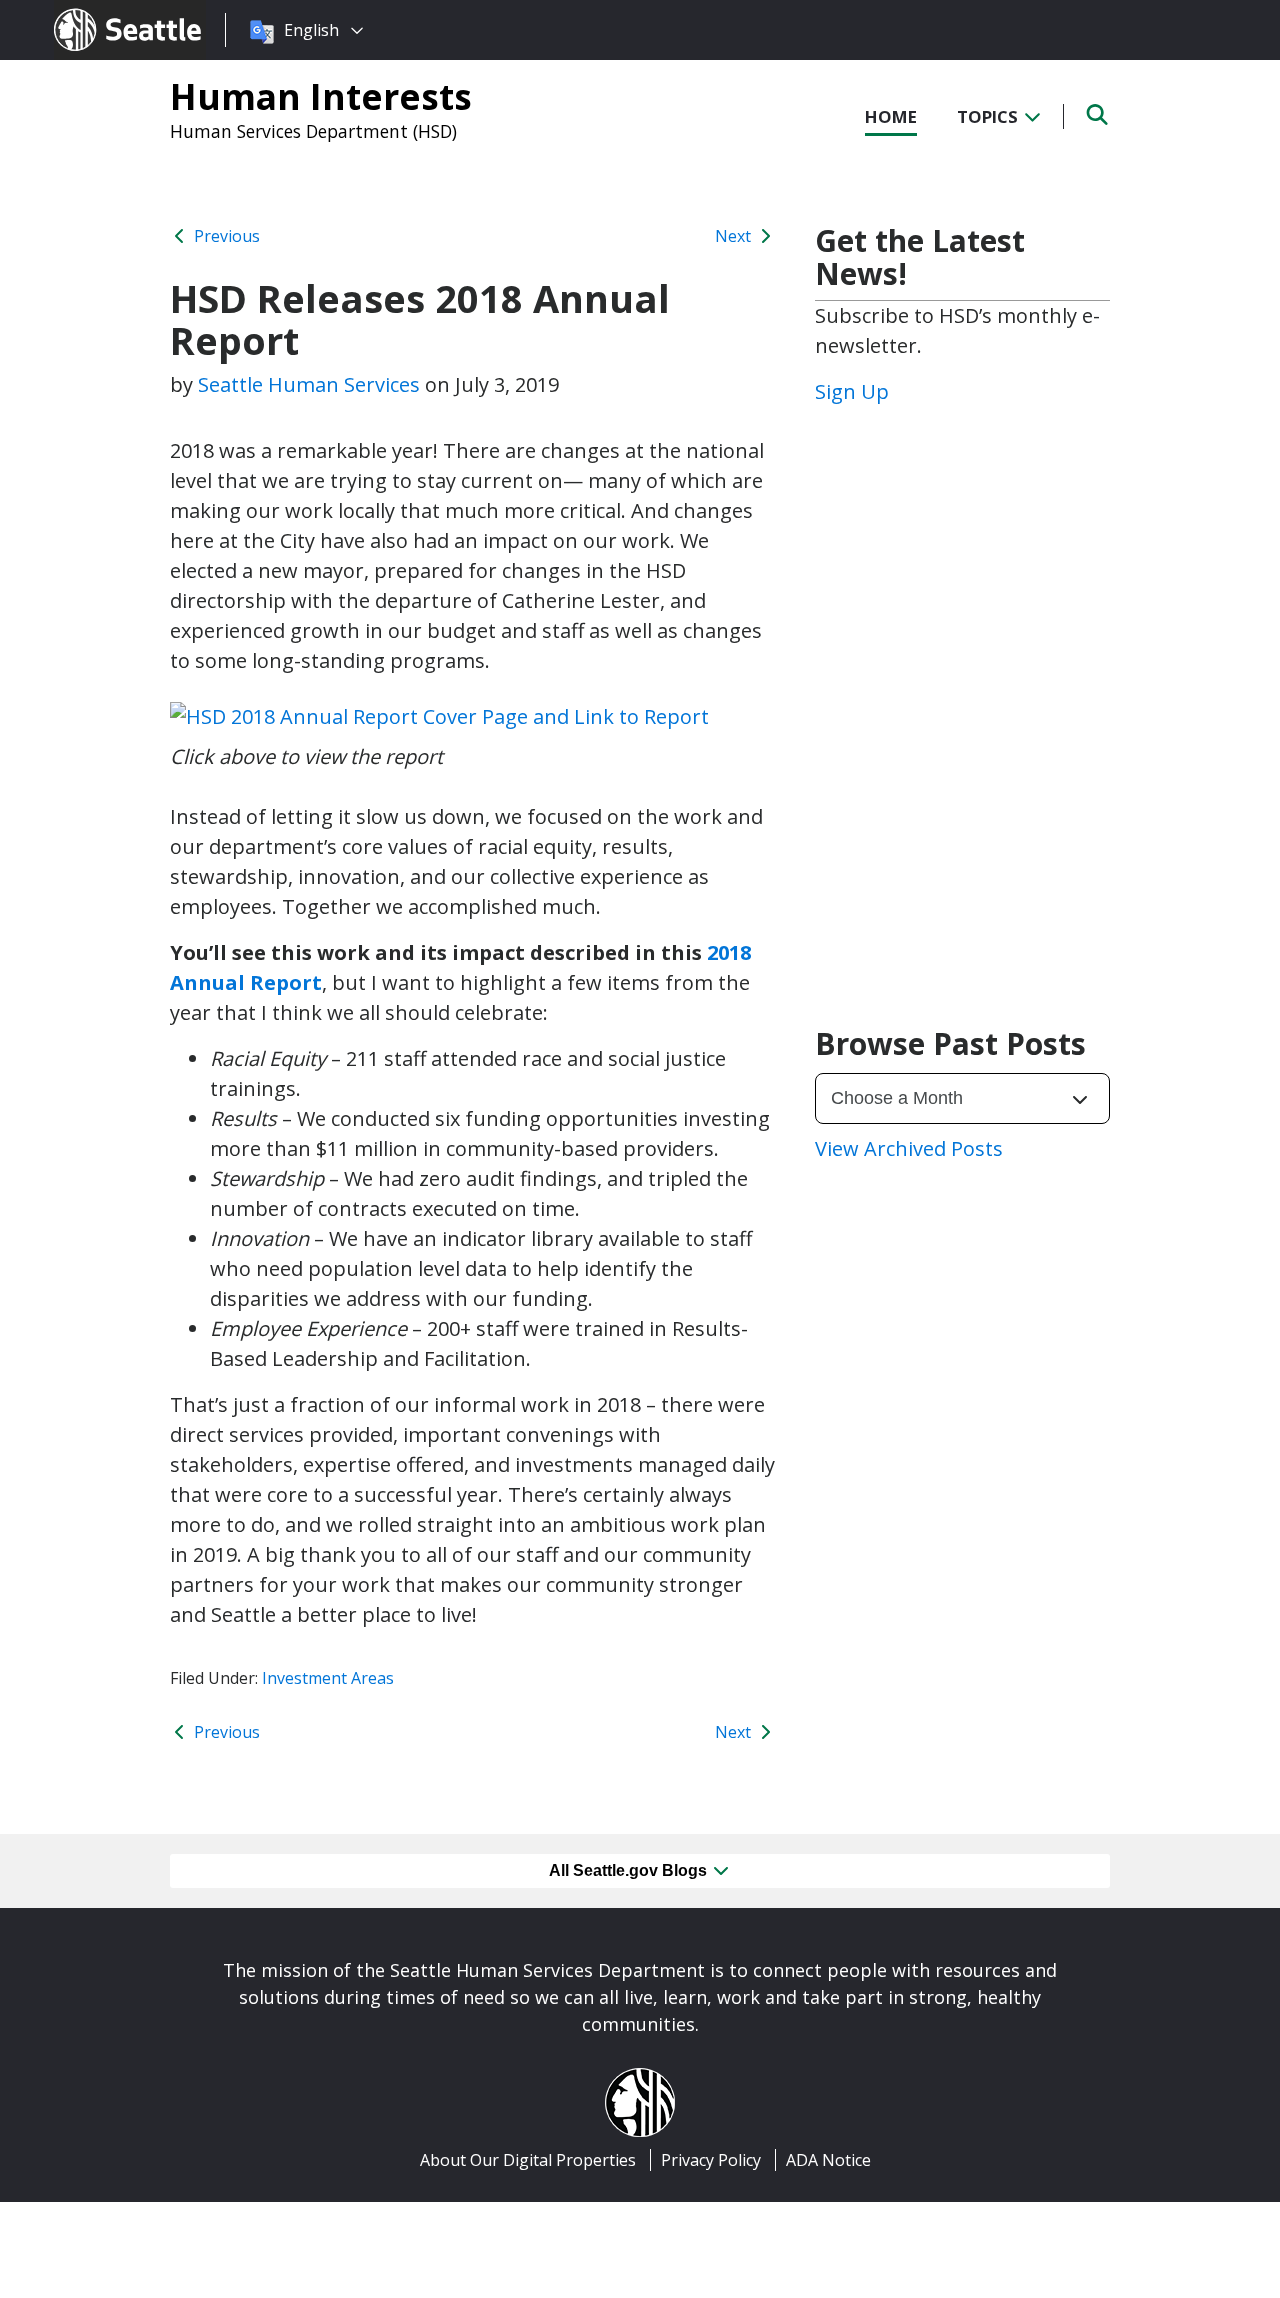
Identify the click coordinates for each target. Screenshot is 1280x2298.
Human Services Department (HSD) (313, 131)
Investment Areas (328, 1678)
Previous (225, 236)
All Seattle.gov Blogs (630, 1870)
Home (891, 116)
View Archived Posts (909, 1148)
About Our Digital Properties (528, 2160)
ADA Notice (828, 2160)
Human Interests (321, 96)
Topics (989, 116)
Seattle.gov (96, 11)
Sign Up (852, 391)
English (311, 30)
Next (735, 236)
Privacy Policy (711, 2160)
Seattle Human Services (309, 384)
